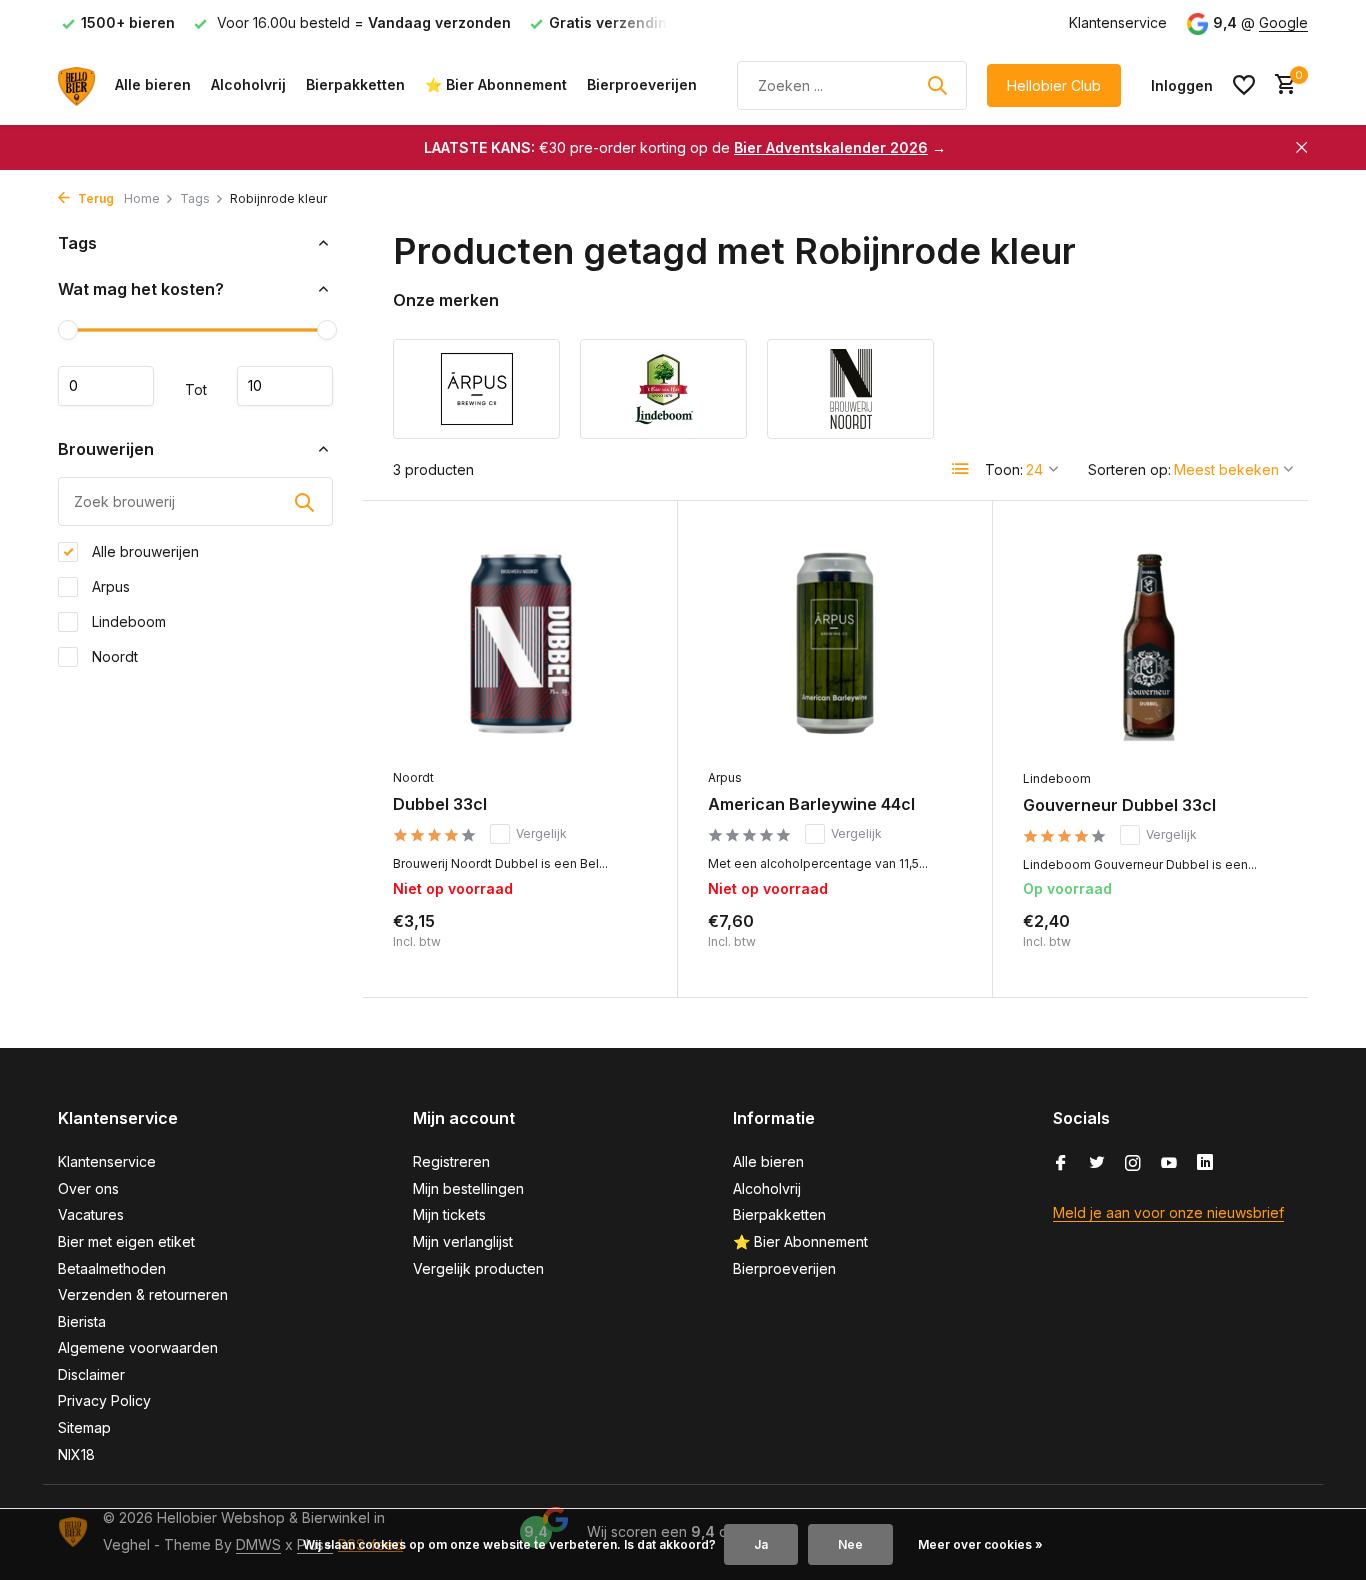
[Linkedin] (1205, 1164)
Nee (850, 1544)
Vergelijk (541, 833)
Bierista (82, 1321)
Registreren (451, 1161)
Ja (761, 1544)
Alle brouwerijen (143, 551)
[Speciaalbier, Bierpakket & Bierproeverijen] (76, 85)
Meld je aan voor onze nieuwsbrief (1168, 1212)
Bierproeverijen (642, 84)
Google (1283, 22)
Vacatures (91, 1214)
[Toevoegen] (1243, 945)
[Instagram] (1133, 1164)
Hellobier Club (1054, 85)
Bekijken (603, 945)
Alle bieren (153, 84)
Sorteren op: (1129, 469)
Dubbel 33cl (440, 804)
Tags (195, 198)
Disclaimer (91, 1374)
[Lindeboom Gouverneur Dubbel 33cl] (1150, 645)
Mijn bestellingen (468, 1188)
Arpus (109, 586)
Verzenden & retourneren (143, 1294)
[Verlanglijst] (1244, 85)
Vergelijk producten (478, 1268)
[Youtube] (1169, 1164)
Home (142, 198)
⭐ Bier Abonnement (496, 84)
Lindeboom (127, 621)
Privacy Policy (104, 1400)
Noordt (113, 656)
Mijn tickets (449, 1214)
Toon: (1004, 469)
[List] (961, 469)
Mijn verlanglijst (463, 1241)
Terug (94, 198)
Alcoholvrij (248, 84)
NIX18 (76, 1454)
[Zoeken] (937, 85)
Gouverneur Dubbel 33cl (1119, 805)
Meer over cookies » (980, 1544)
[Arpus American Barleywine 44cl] (835, 644)
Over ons (88, 1188)
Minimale (106, 386)
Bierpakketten (355, 84)
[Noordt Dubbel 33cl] (520, 644)
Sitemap (84, 1427)
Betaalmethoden (112, 1268)
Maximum (285, 386)
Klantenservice (1118, 22)
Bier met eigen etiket (126, 1241)
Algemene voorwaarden (138, 1347)
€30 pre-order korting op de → (685, 147)
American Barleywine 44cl (811, 804)
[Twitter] (1097, 1164)
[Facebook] (1061, 1164)
